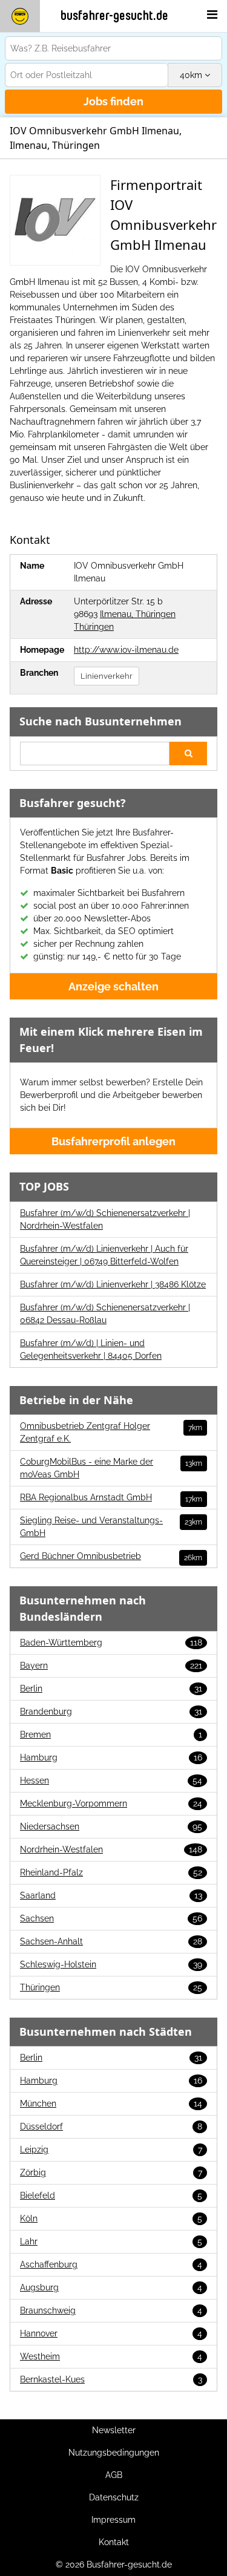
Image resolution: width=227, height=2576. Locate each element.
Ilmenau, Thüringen (138, 614)
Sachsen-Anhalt (111, 1941)
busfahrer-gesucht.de (114, 16)
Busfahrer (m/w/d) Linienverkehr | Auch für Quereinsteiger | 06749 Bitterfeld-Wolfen (104, 1255)
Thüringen (94, 627)
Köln (111, 2218)
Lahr (111, 2241)
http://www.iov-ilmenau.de (126, 650)
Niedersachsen (111, 1826)
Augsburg (111, 2287)
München (111, 2104)
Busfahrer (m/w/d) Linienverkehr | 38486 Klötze (113, 1284)
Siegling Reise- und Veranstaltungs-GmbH (111, 1527)
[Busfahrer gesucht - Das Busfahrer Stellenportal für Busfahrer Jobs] (20, 16)
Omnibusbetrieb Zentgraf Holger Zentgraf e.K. (111, 1432)
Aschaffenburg (111, 2264)
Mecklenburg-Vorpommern (111, 1803)
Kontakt (114, 2542)
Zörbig (111, 2172)
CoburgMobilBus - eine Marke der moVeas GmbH (111, 1468)
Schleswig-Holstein (111, 1964)
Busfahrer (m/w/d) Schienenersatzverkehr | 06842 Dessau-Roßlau (105, 1314)
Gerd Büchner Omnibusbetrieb (111, 1557)
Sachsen (111, 1918)
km (192, 75)
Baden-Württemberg (111, 1643)
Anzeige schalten (113, 986)
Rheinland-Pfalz (111, 1872)
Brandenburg (111, 1711)
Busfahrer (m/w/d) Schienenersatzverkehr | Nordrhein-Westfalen (105, 1219)
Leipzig (111, 2149)
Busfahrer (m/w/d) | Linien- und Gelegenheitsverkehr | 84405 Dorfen (91, 1349)
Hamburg (111, 1757)
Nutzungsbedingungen (114, 2453)
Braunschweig (111, 2310)
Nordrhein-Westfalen (111, 1849)
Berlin (111, 1688)
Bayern (111, 1666)
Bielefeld (111, 2195)
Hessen (111, 1780)
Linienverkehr (107, 676)
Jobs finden (113, 101)
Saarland (111, 1895)
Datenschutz (114, 2497)
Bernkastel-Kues (111, 2379)
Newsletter (114, 2430)
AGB (114, 2475)
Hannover (111, 2333)
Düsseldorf (111, 2127)
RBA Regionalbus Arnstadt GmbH (111, 1498)
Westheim (111, 2356)
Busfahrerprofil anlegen (113, 1141)
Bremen (111, 1734)
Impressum (113, 2520)
